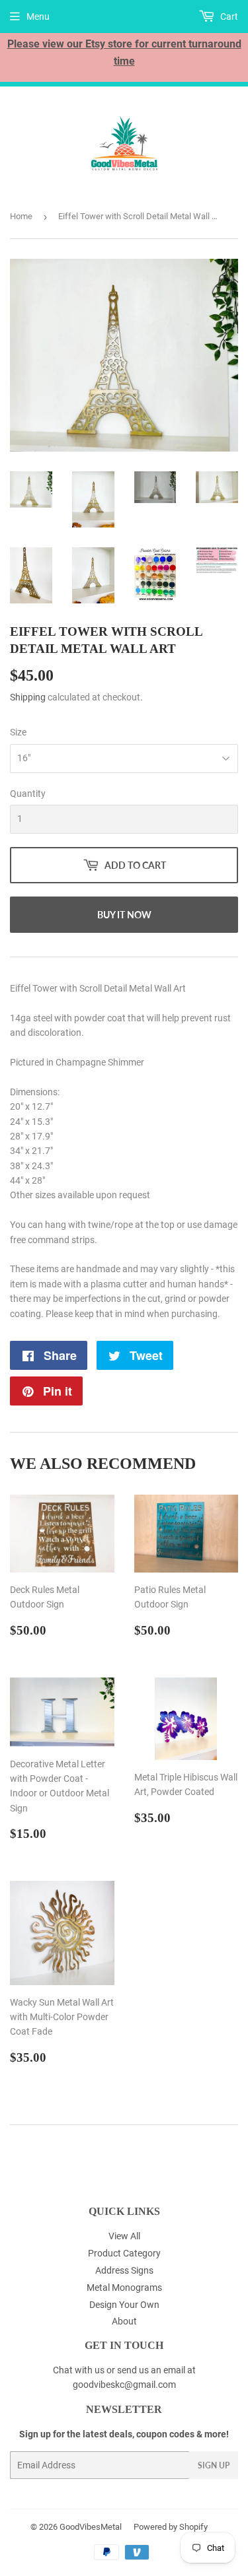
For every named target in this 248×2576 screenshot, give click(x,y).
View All (124, 2236)
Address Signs (124, 2270)
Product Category (124, 2253)
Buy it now (124, 915)
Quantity (28, 794)
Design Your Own (124, 2305)
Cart (228, 17)
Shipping (28, 697)
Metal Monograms (124, 2288)
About (124, 2321)
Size (18, 732)
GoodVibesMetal (91, 2527)
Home (21, 216)
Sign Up (214, 2465)
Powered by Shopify (171, 2527)
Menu (38, 17)
